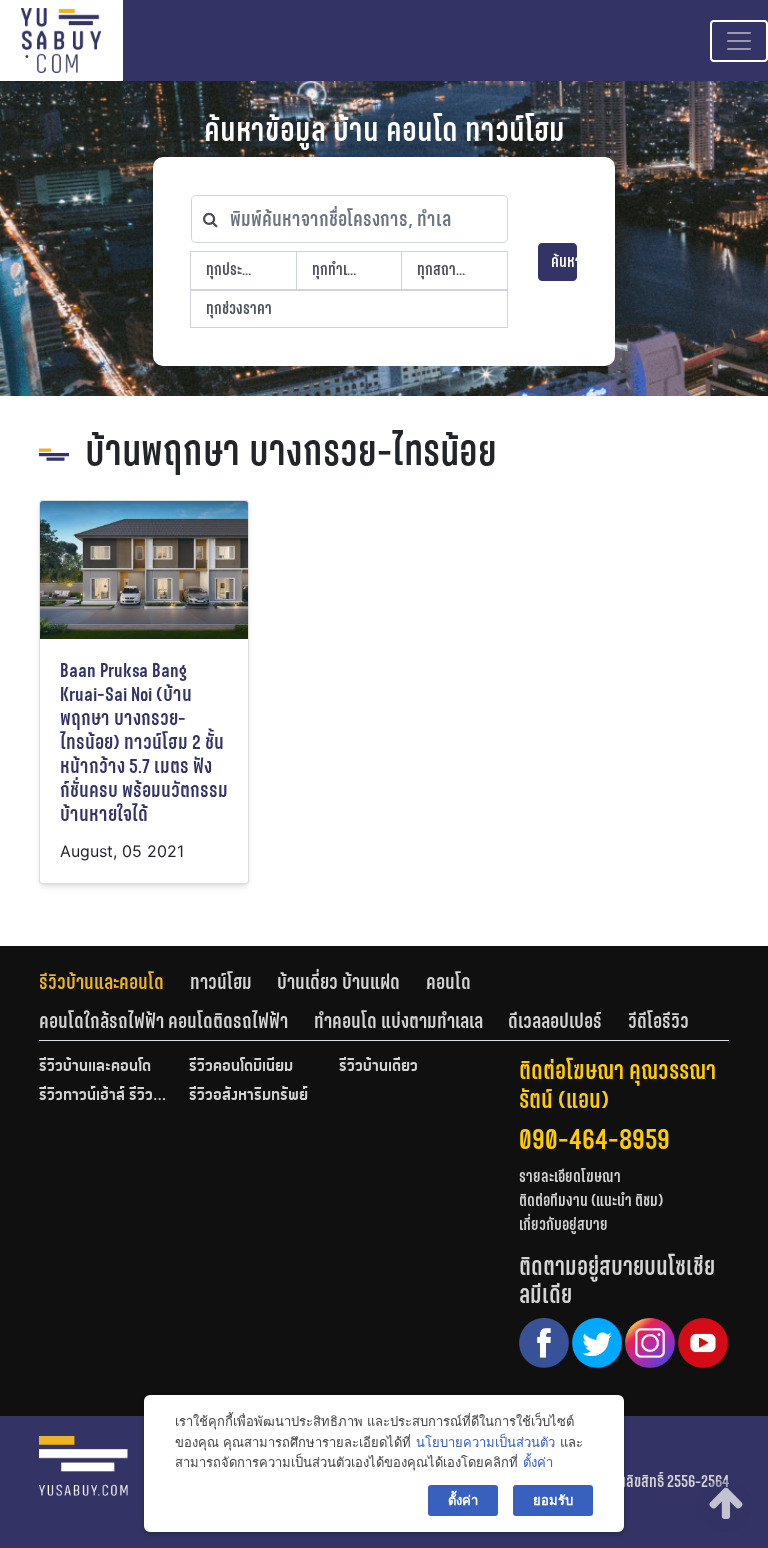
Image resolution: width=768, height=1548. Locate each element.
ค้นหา (564, 261)
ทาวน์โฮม (221, 982)
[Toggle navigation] (739, 41)
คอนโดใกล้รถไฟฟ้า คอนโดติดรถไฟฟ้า (163, 1021)
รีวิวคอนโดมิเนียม (241, 1067)
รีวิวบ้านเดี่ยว (378, 1067)
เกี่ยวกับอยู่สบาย (563, 1224)
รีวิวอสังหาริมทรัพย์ (248, 1096)
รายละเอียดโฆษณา (570, 1176)
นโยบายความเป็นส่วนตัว (485, 1442)
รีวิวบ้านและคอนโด (101, 982)
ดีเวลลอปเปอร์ (555, 1021)
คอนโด (448, 982)
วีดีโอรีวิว (658, 1021)
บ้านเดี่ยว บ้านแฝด (338, 982)
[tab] (114, 982)
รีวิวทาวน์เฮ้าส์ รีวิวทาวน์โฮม (104, 1096)
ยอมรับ (553, 1500)
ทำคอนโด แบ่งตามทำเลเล (398, 1021)
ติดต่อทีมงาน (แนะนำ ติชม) (591, 1200)
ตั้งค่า (538, 1462)
